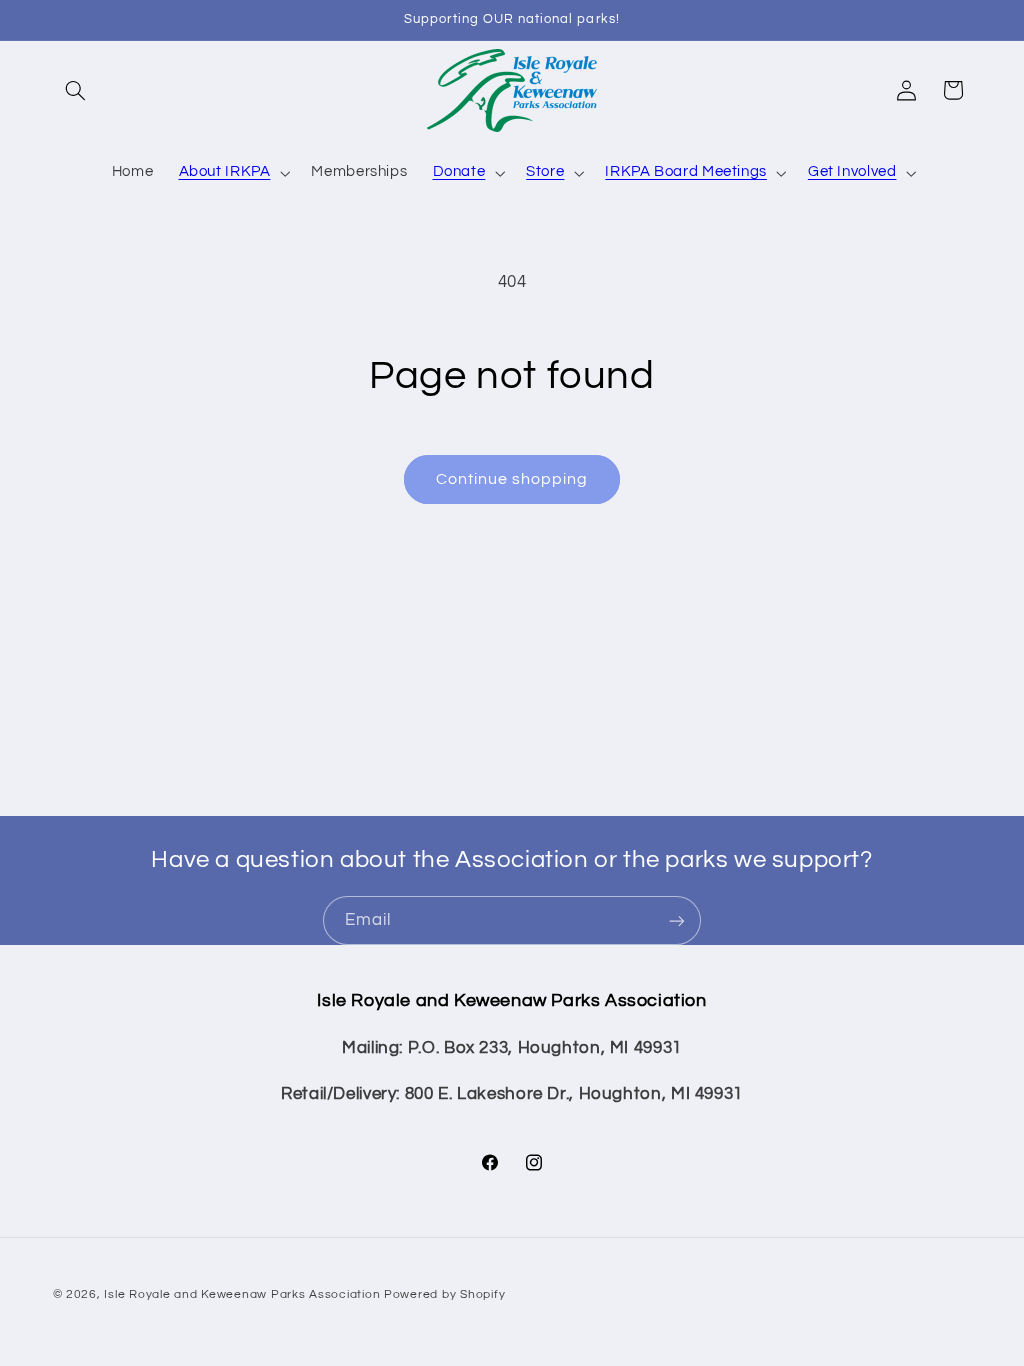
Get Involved (852, 171)
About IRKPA (225, 171)
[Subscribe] (677, 920)
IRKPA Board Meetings (686, 171)
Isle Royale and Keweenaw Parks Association (242, 1294)
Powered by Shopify (444, 1294)
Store (545, 171)
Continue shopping (512, 479)
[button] (76, 90)
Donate (459, 171)
